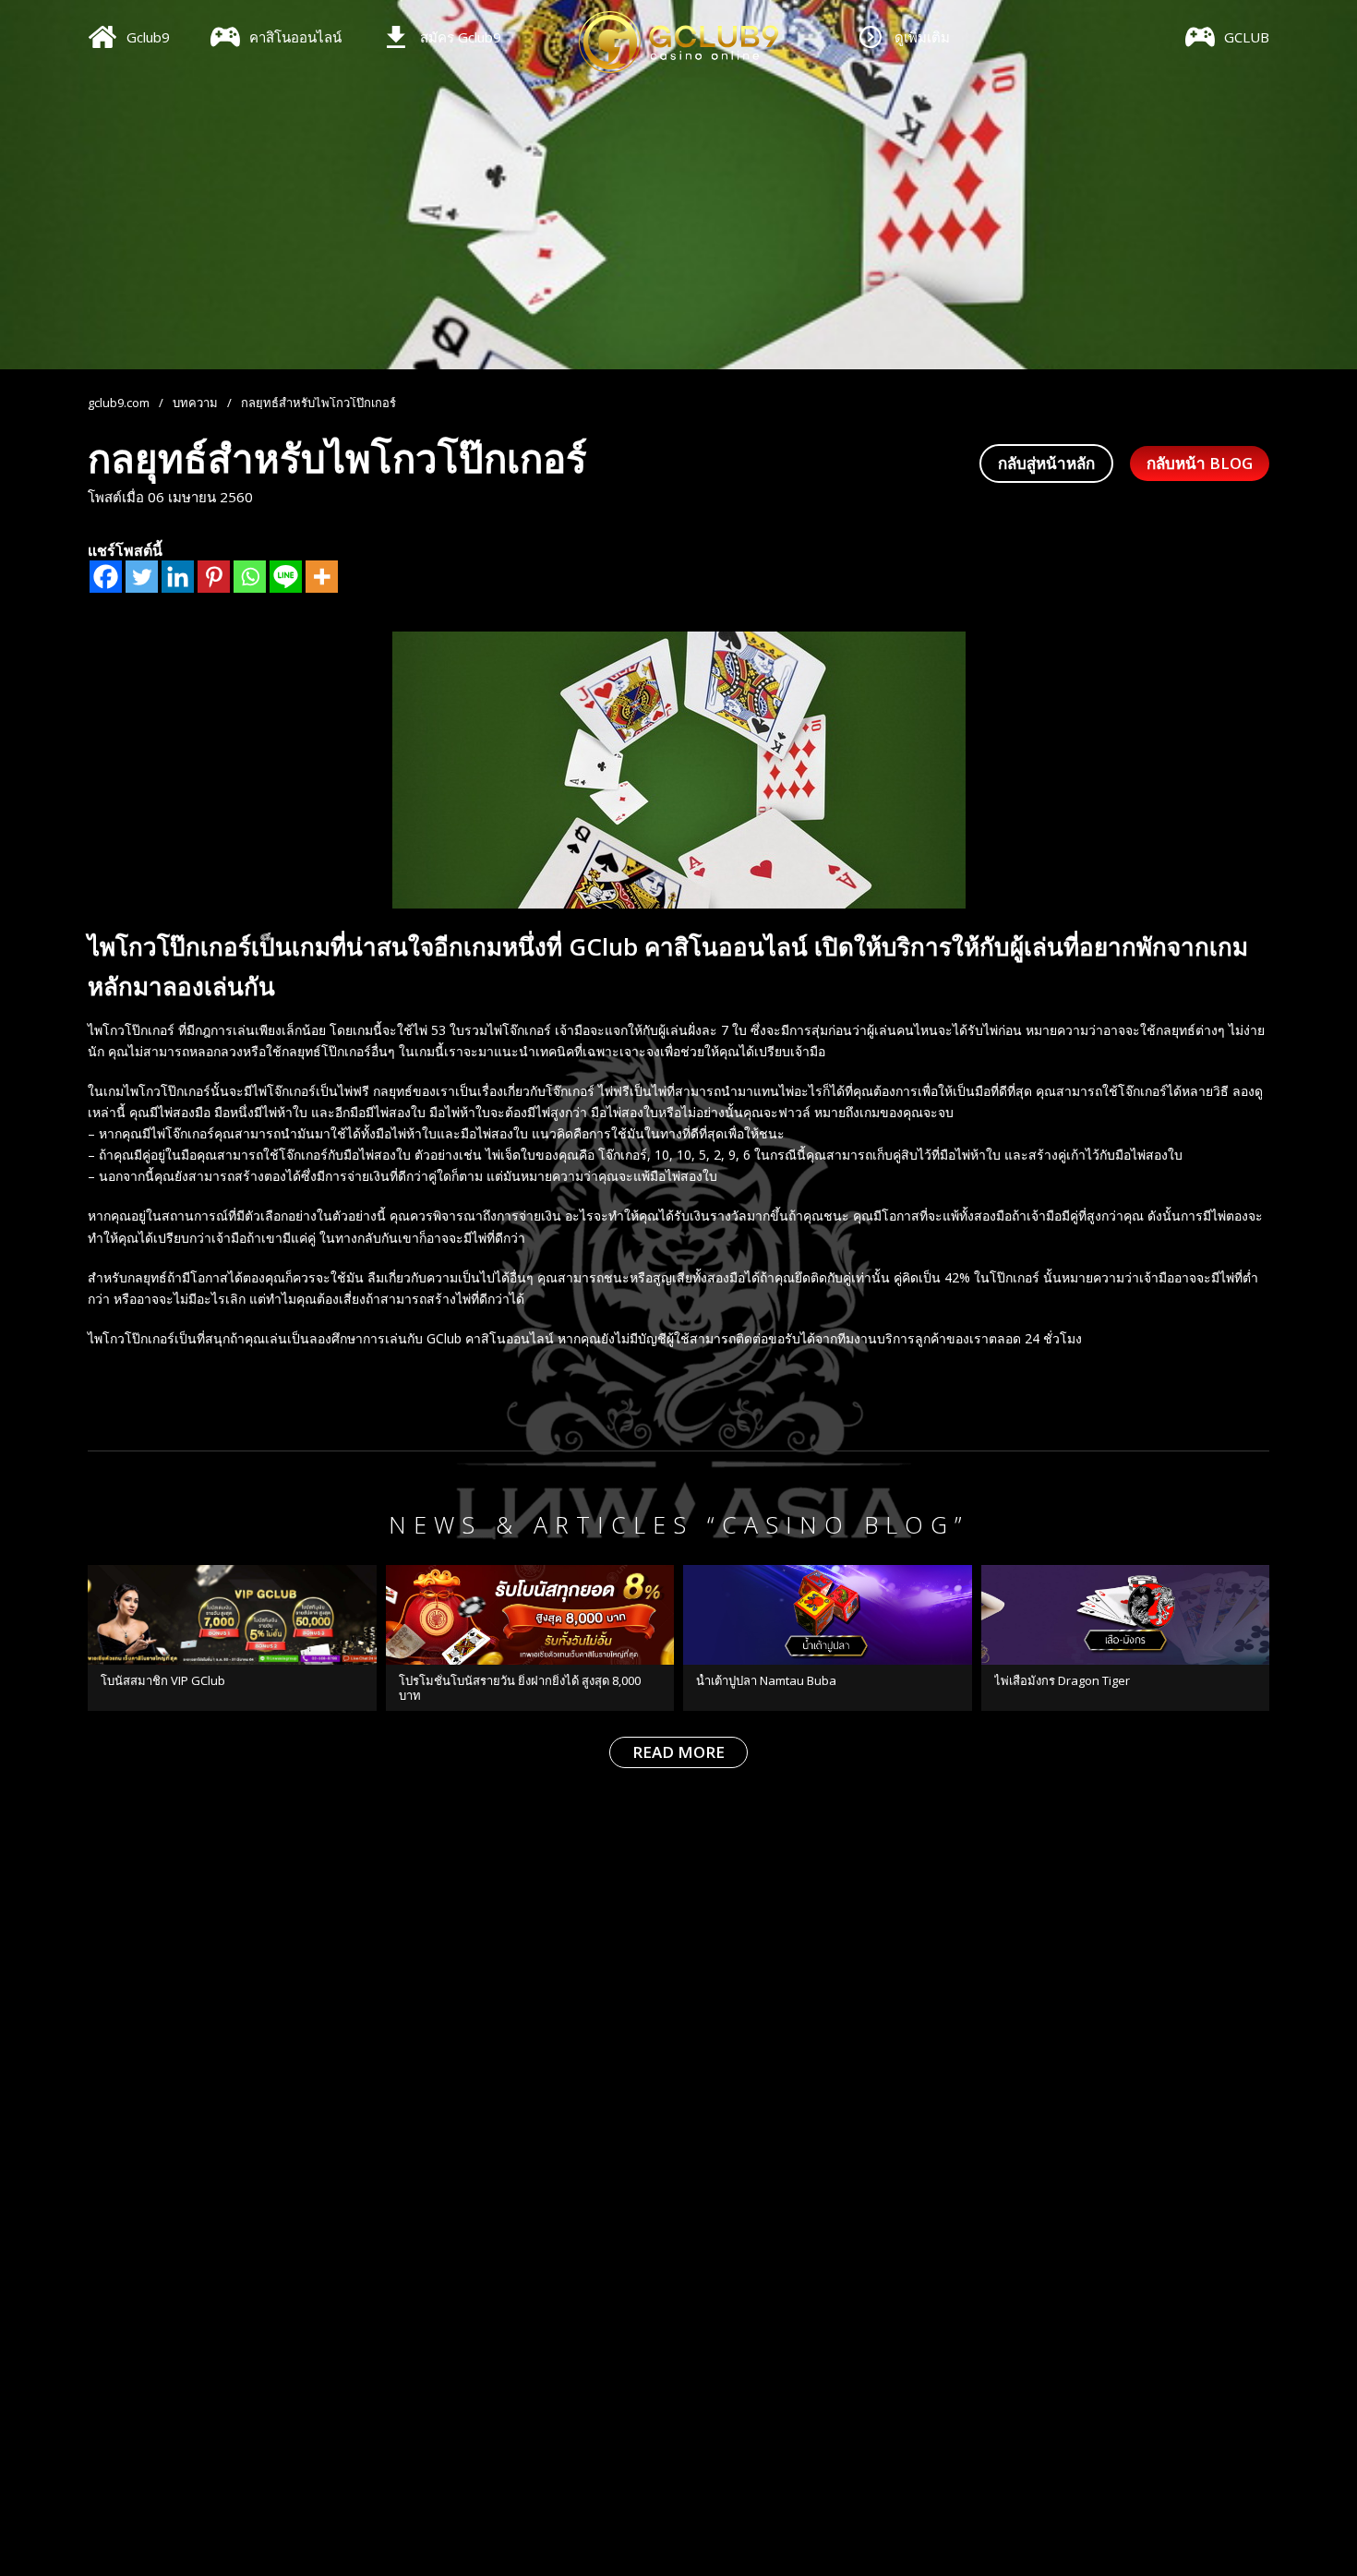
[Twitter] (142, 577)
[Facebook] (106, 577)
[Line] (286, 577)
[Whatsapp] (250, 577)
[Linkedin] (178, 577)
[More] (322, 577)
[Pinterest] (214, 577)
